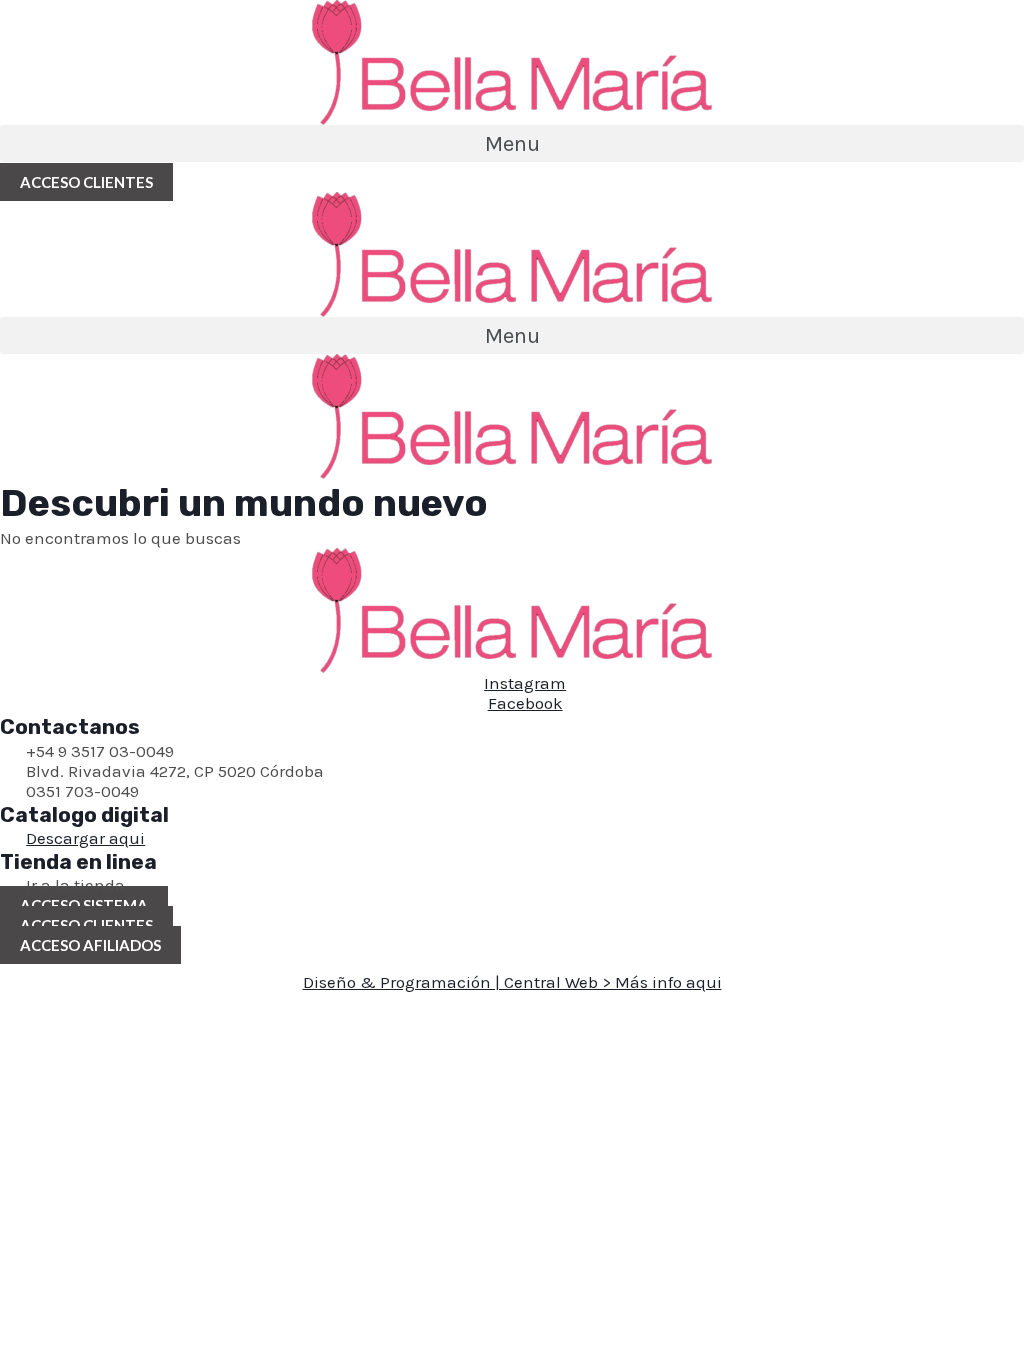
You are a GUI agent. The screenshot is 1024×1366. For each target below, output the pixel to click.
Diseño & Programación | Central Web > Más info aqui (512, 982)
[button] (512, 143)
